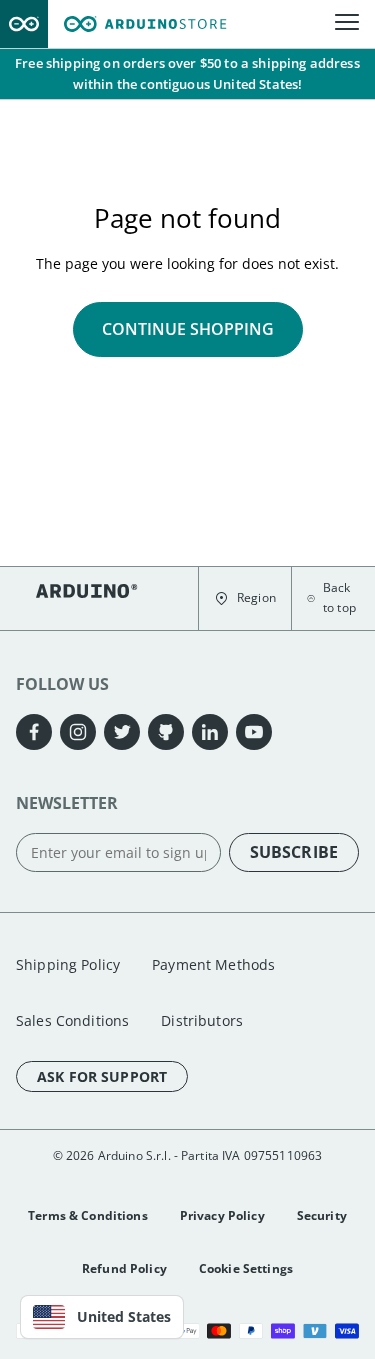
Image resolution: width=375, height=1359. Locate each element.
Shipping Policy (68, 964)
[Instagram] (78, 732)
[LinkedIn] (210, 732)
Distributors (202, 1020)
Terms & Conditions (88, 1215)
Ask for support (102, 1076)
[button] (244, 598)
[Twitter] (122, 732)
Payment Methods (213, 964)
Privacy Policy (222, 1215)
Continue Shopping (188, 329)
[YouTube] (254, 732)
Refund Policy (124, 1268)
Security (322, 1215)
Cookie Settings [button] (246, 1268)
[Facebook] (34, 732)
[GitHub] (166, 732)
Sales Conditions (72, 1020)
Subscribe (294, 852)
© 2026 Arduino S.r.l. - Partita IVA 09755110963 (188, 1155)
